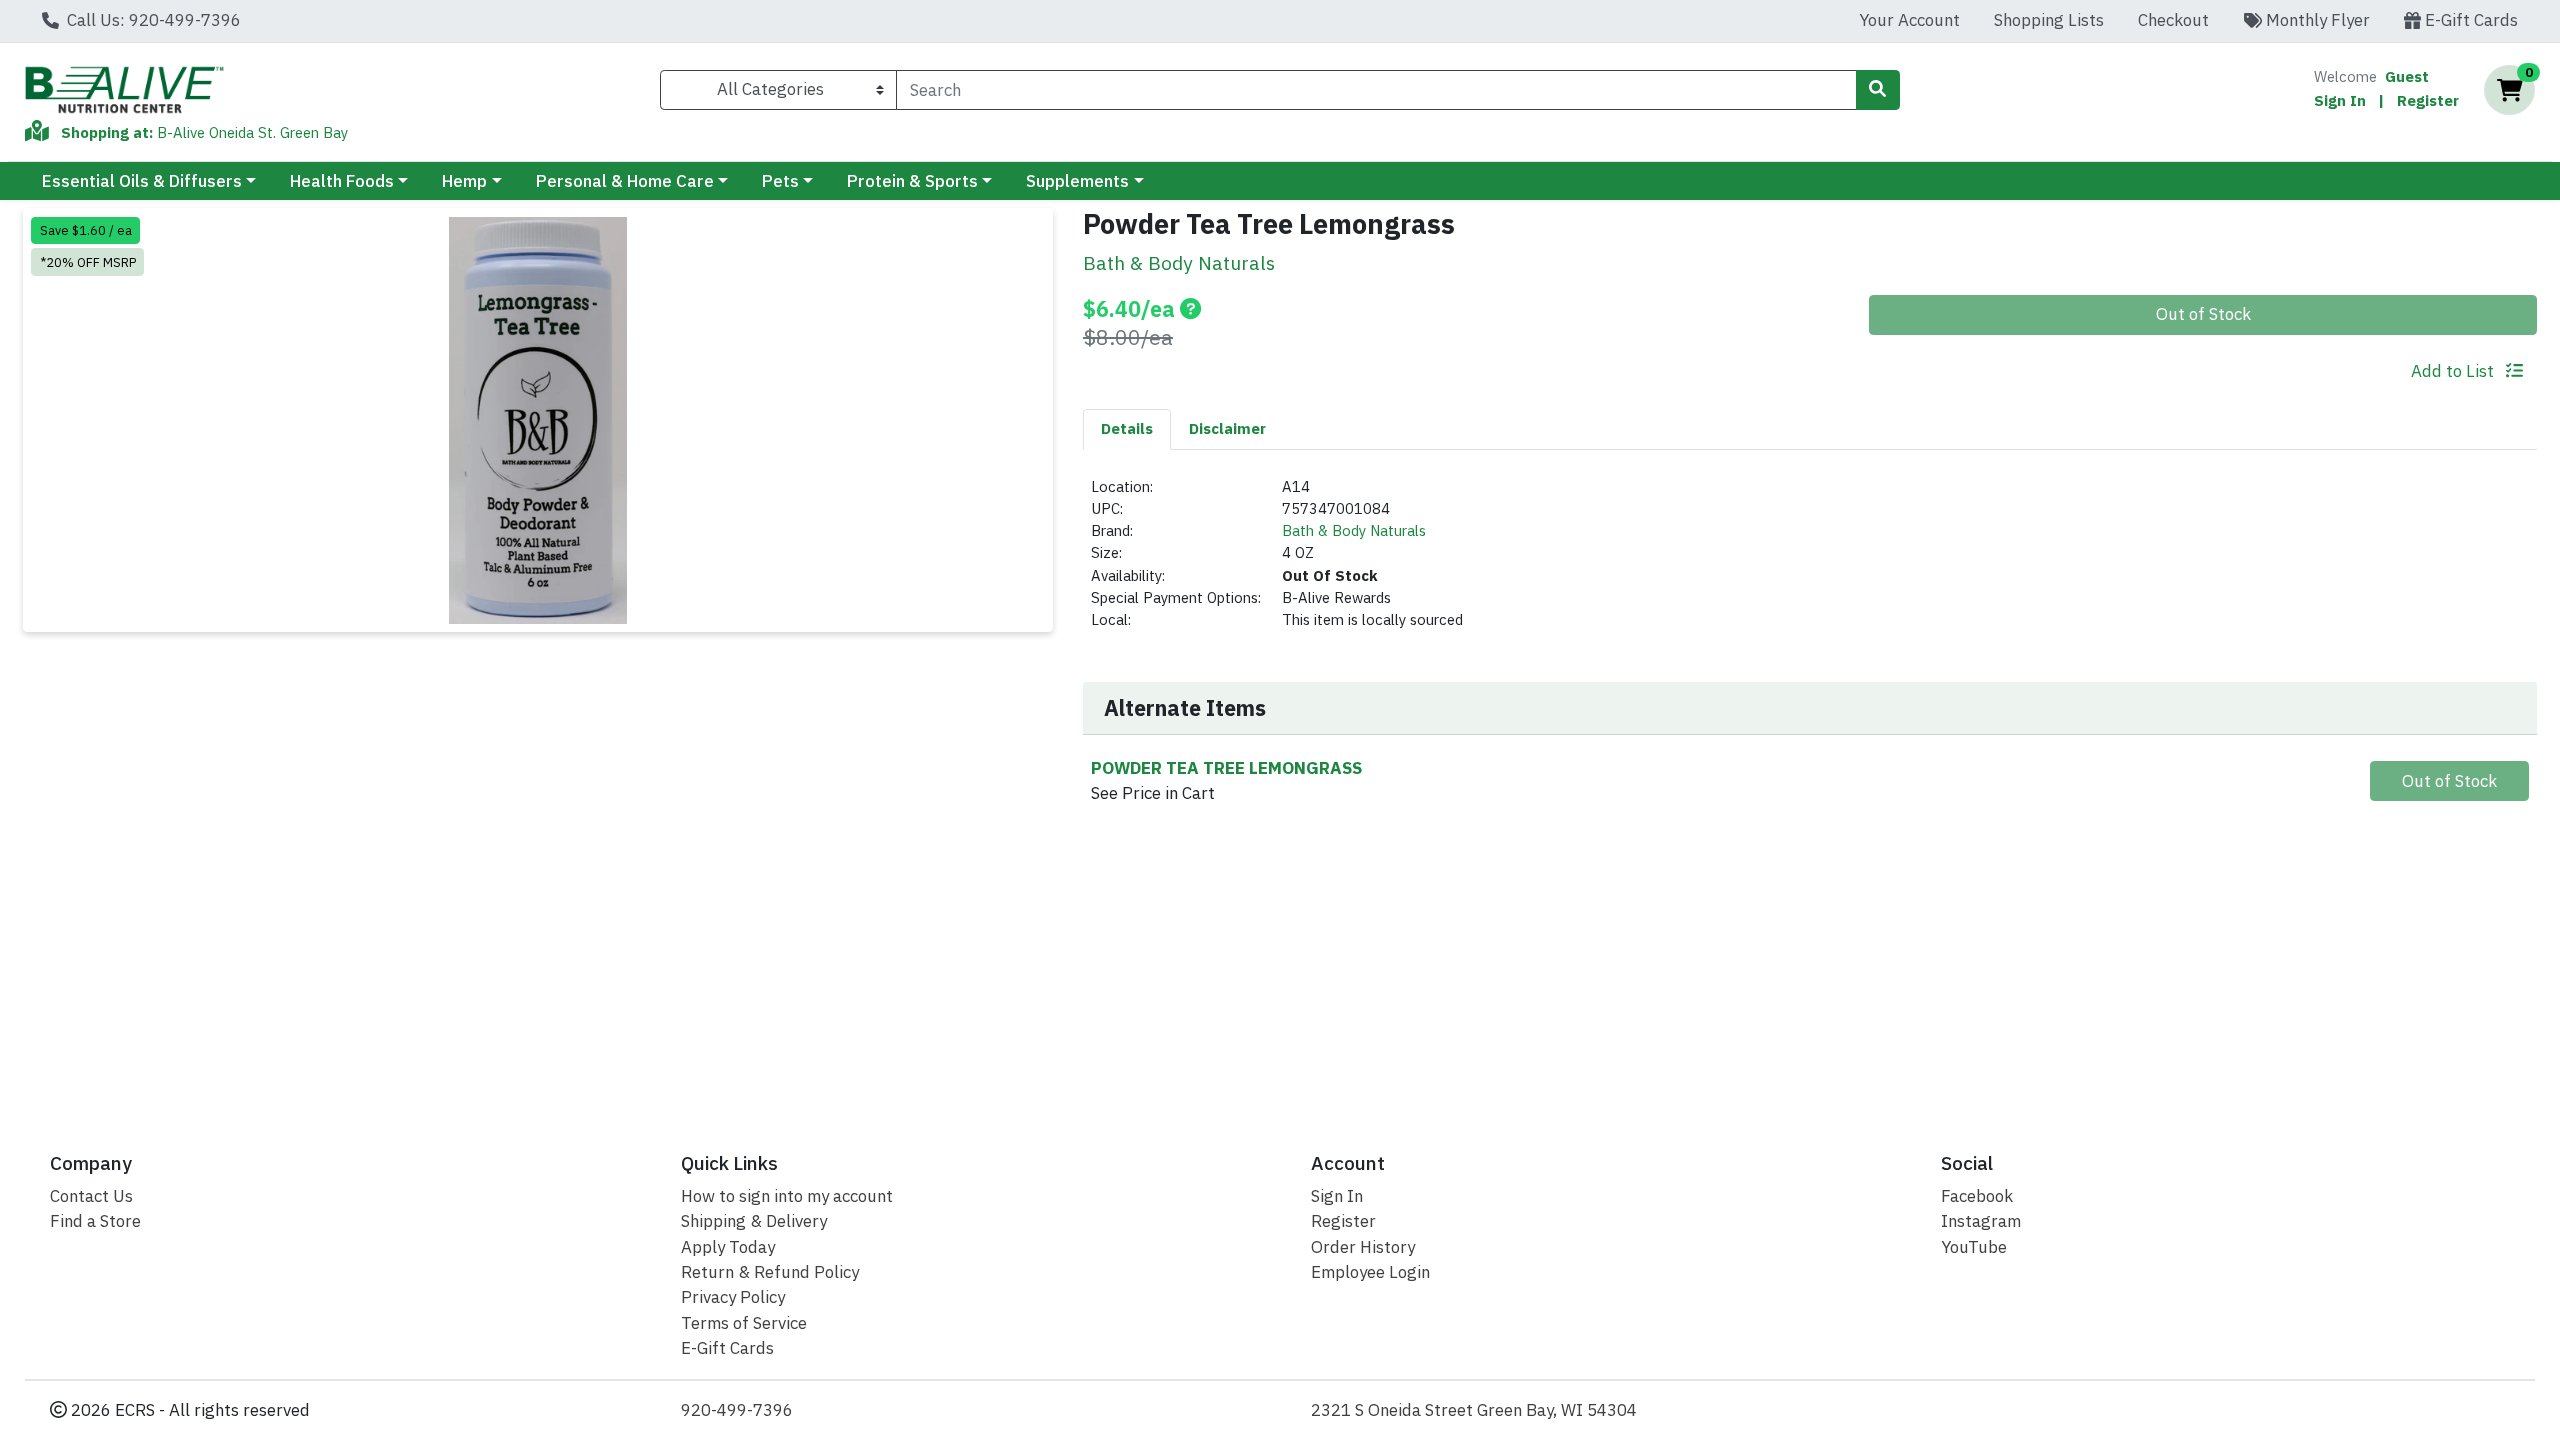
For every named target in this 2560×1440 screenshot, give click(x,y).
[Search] (1878, 90)
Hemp (464, 181)
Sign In (2340, 100)
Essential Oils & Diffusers (142, 181)
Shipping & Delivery (754, 1221)
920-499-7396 (737, 1410)
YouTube (1974, 1247)
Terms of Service (744, 1323)
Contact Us (91, 1196)
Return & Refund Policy (770, 1272)
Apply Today (728, 1247)
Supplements (1077, 181)
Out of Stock (2203, 314)
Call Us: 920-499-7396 (152, 20)
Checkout (2173, 20)
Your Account (1909, 20)
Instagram (1981, 1221)
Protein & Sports (912, 181)
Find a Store (95, 1221)
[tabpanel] (1810, 562)
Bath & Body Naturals (1354, 530)
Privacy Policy (733, 1297)
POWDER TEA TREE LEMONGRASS (1226, 768)
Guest (2407, 76)
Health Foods (342, 181)
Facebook (1977, 1196)
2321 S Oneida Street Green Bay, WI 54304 (1474, 1410)
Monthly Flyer (2316, 20)
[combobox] (1376, 90)
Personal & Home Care (625, 181)
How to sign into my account (787, 1196)
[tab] (1127, 429)
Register (2428, 100)
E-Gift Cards (2469, 20)
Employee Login (1370, 1272)
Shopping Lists (2049, 20)
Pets (780, 181)
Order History (1363, 1247)
